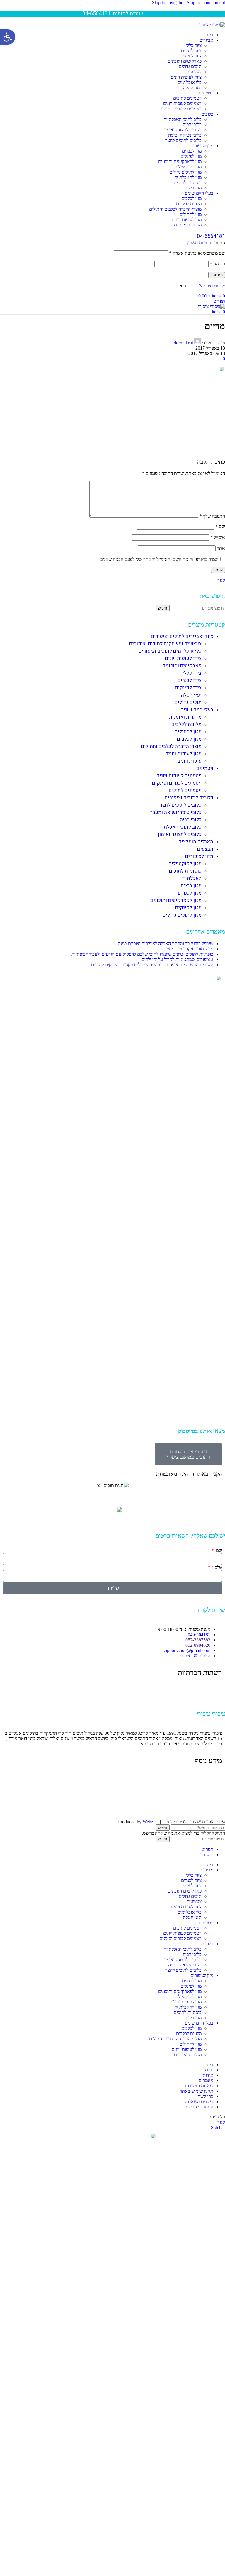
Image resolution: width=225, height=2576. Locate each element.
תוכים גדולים (190, 66)
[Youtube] (199, 1689)
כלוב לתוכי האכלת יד (183, 119)
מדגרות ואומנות (188, 225)
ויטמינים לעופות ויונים (182, 103)
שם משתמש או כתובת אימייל (197, 253)
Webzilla (151, 1822)
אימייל (218, 537)
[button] (8, 37)
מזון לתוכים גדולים (185, 172)
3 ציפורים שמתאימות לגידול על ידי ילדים (177, 959)
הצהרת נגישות (209, 1804)
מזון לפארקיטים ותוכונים (180, 161)
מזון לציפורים (199, 856)
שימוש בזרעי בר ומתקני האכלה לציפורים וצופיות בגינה (166, 943)
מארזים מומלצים (196, 842)
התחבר (217, 275)
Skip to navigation (169, 2)
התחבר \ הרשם (200, 2107)
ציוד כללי (194, 45)
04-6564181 (211, 236)
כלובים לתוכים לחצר (183, 140)
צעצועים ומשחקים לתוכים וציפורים (165, 644)
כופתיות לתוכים (188, 183)
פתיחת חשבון (199, 243)
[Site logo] (212, 25)
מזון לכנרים (192, 151)
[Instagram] (183, 1689)
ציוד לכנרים (191, 51)
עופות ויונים (189, 761)
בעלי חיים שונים (197, 710)
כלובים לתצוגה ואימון (183, 130)
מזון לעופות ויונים (187, 220)
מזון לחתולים (190, 214)
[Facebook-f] (215, 1689)
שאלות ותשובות (208, 1788)
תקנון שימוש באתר (205, 1798)
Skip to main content (206, 2)
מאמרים (215, 1782)
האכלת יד (191, 878)
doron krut (183, 343)
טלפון (217, 1567)
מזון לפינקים (191, 156)
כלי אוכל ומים (189, 82)
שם (220, 526)
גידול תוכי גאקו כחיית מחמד (189, 949)
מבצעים (205, 849)
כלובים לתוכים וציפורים (189, 798)
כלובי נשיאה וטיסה (185, 135)
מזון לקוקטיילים (188, 167)
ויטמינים (205, 768)
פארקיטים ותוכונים (185, 61)
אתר (221, 548)
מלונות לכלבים (189, 204)
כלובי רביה (192, 125)
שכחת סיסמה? (212, 286)
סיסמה (217, 264)
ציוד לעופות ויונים (186, 77)
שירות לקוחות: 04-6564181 (113, 14)
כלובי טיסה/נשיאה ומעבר (176, 812)
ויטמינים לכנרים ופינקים (180, 109)
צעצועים (194, 72)
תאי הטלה (192, 88)
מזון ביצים (193, 188)
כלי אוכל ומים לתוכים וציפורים (170, 651)
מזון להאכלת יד (188, 177)
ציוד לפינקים (191, 56)
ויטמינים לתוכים (187, 98)
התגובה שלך (212, 516)
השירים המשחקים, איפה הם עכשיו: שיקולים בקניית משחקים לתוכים (152, 965)
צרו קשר (214, 1809)
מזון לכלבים (191, 198)
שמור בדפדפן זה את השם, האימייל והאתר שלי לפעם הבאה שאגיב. (159, 559)
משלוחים (214, 1793)
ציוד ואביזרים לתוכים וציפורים (182, 636)
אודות (217, 1777)
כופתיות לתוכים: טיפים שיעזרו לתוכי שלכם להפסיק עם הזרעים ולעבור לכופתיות (142, 954)
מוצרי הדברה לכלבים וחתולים (175, 209)
